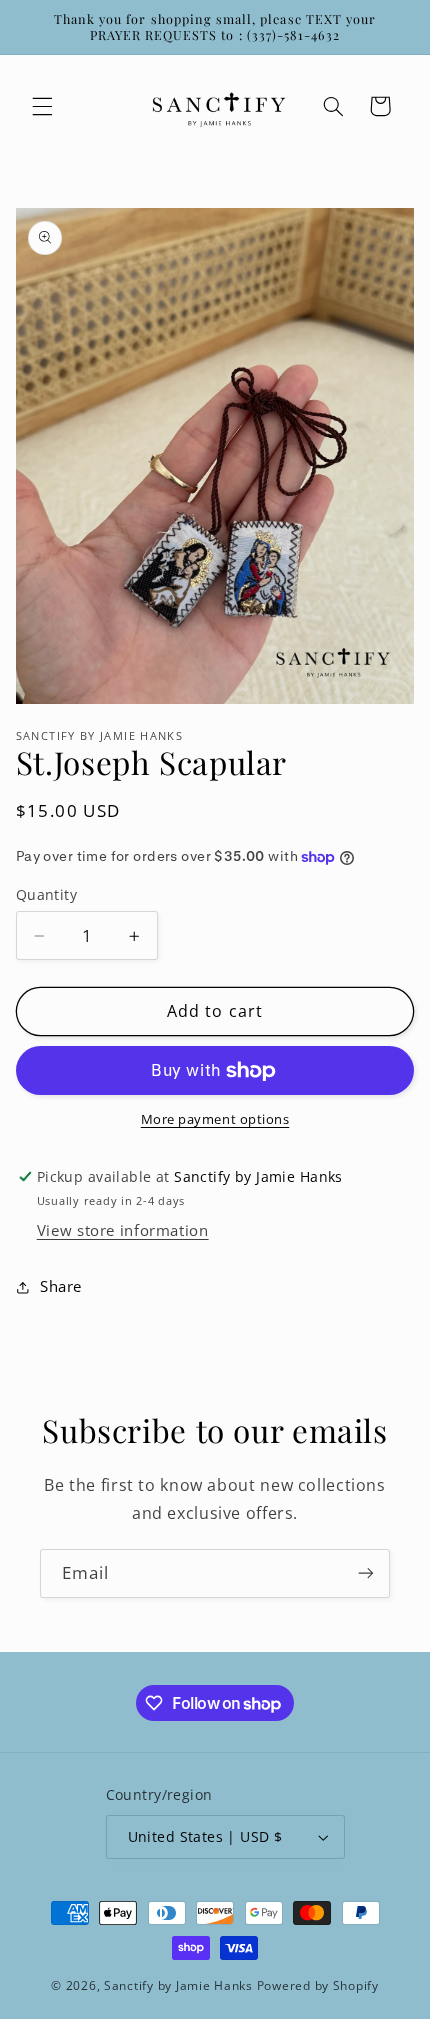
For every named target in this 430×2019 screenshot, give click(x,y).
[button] (42, 106)
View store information (123, 1230)
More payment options (215, 1119)
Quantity (46, 894)
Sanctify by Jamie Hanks (178, 1985)
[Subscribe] (366, 1573)
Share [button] (61, 1286)
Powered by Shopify (318, 1985)
